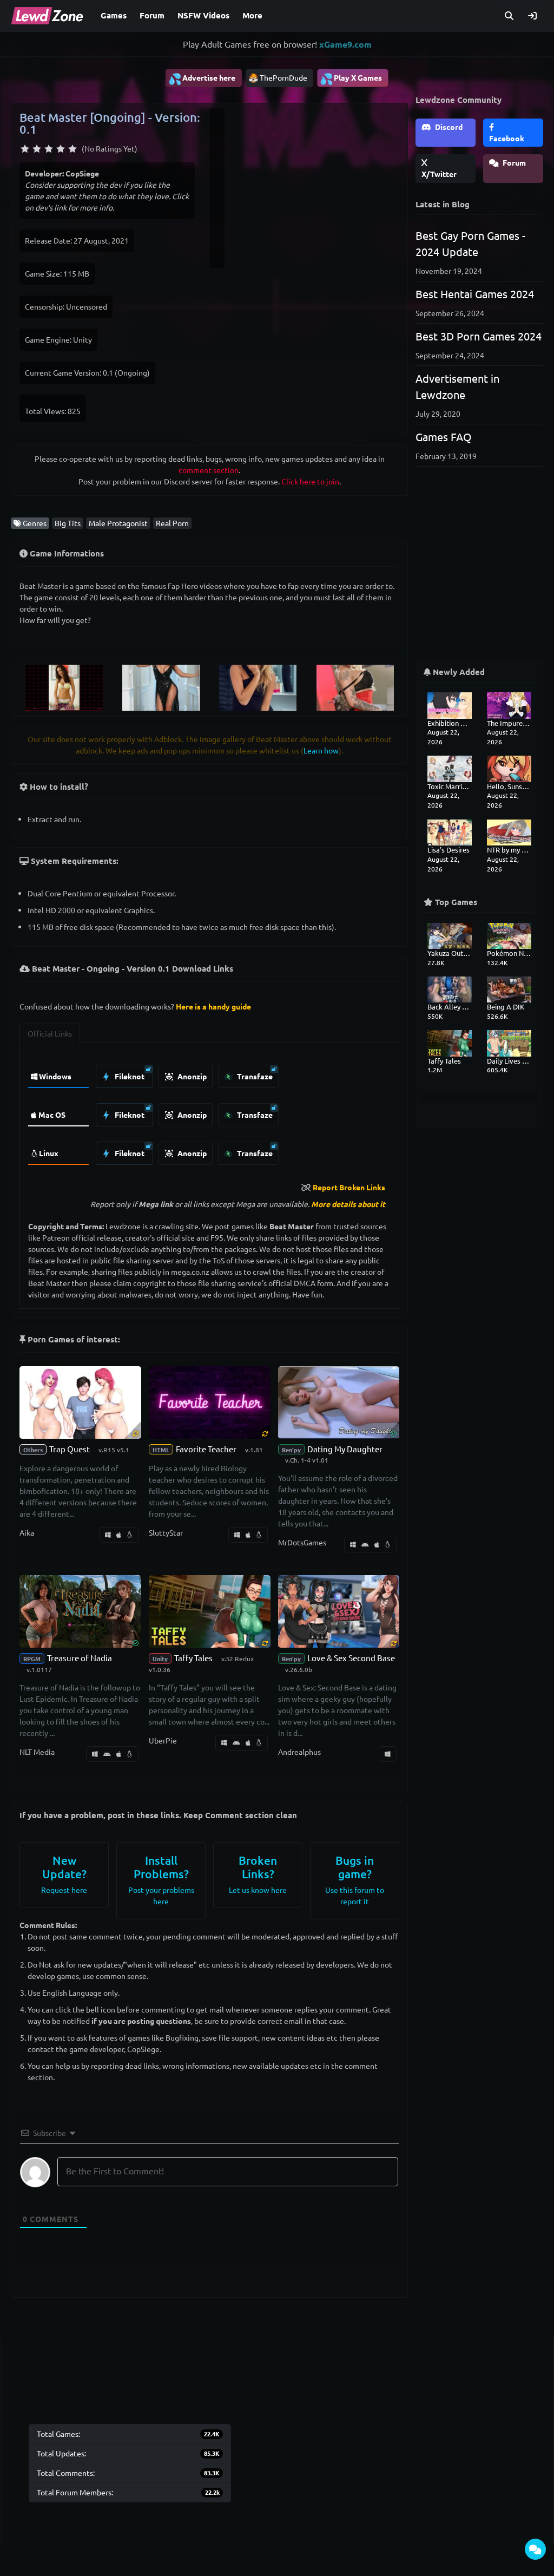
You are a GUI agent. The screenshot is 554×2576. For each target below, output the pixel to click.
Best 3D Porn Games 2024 (479, 336)
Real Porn (172, 523)
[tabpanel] (209, 1112)
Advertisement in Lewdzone (457, 386)
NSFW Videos (203, 15)
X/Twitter (439, 174)
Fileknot (129, 1076)
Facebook (507, 138)
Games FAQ (444, 437)
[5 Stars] (72, 149)
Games (114, 15)
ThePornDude (283, 77)
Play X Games (351, 78)
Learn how (321, 750)
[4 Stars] (61, 149)
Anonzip (191, 1076)
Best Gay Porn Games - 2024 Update (470, 243)
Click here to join (310, 481)
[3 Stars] (49, 149)
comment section (209, 470)
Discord (448, 127)
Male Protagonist (118, 523)
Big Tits (68, 523)
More (252, 15)
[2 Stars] (37, 149)
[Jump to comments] (535, 2549)
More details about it (348, 1204)
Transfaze (254, 1076)
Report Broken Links (349, 1187)
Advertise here (202, 78)
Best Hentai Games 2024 (475, 294)
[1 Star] (25, 149)
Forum (152, 15)
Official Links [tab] (50, 1033)
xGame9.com (345, 44)
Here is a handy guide (213, 1006)
